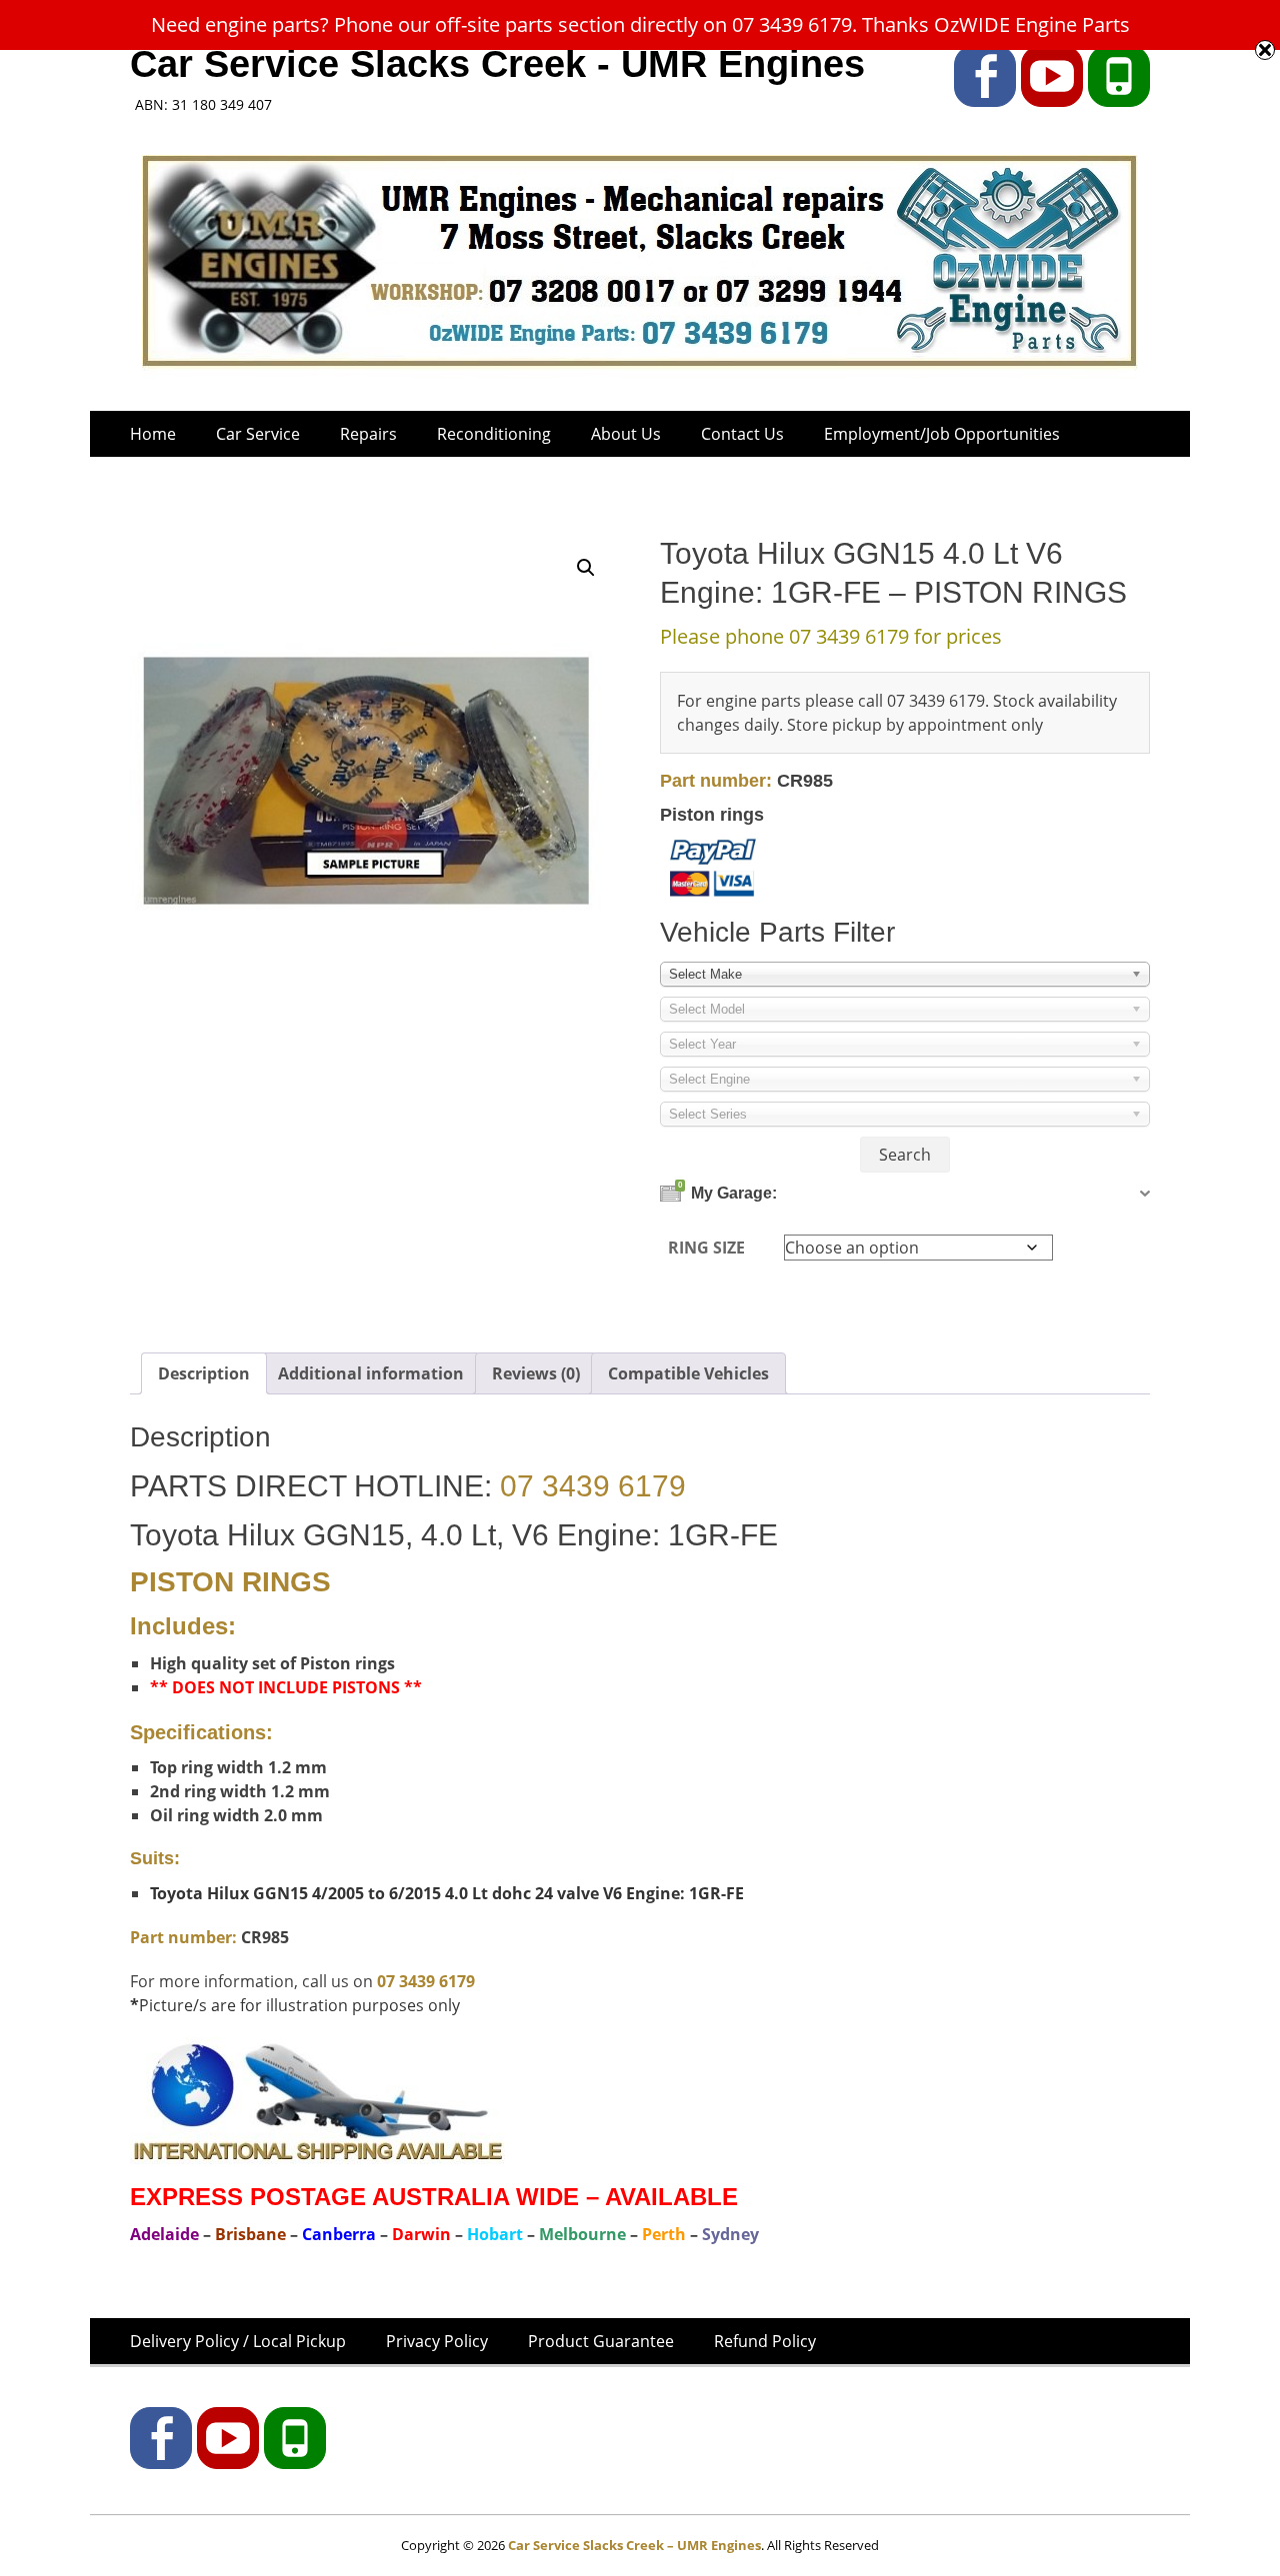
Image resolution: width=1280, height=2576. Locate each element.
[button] (586, 568)
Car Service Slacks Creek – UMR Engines (634, 2545)
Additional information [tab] (371, 1373)
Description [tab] (204, 1373)
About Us (626, 434)
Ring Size (706, 1248)
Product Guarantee (601, 2341)
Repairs (368, 434)
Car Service (258, 434)
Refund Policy (765, 2341)
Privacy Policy (437, 2341)
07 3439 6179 (593, 1486)
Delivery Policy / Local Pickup (238, 2341)
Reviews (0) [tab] (536, 1373)
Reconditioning (494, 434)
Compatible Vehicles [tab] (688, 1373)
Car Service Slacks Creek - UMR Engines (497, 64)
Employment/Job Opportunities (942, 434)
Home (153, 434)
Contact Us (742, 434)
